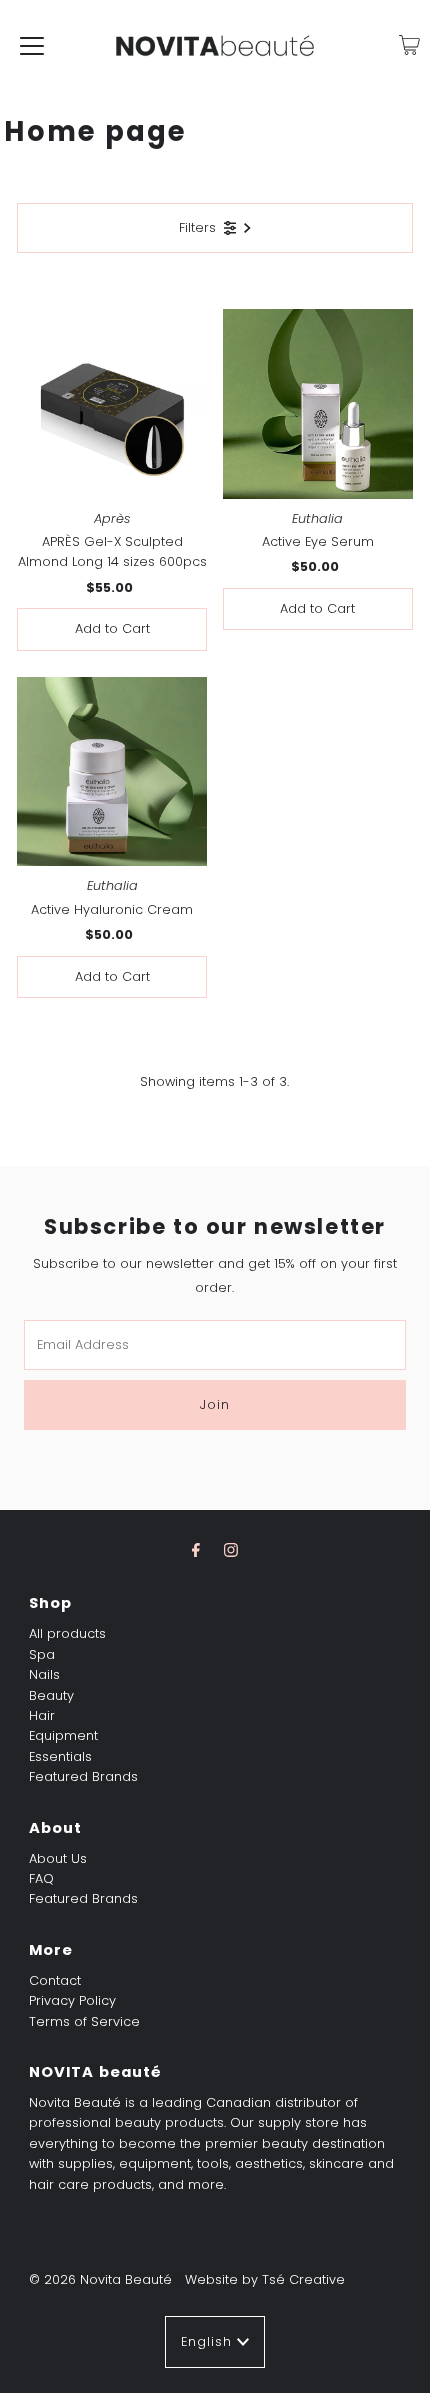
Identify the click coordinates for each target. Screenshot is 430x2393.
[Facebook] (196, 1550)
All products (67, 1633)
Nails (44, 1674)
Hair (42, 1715)
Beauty (51, 1695)
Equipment (63, 1735)
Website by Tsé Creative (265, 2279)
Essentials (60, 1756)
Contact (55, 1980)
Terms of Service (84, 2021)
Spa (42, 1654)
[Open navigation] (32, 45)
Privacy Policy (72, 2000)
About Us (58, 1858)
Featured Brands (83, 1776)
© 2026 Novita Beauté (100, 2279)
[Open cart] (409, 45)
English (209, 2341)
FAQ (41, 1878)
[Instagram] (231, 1550)
